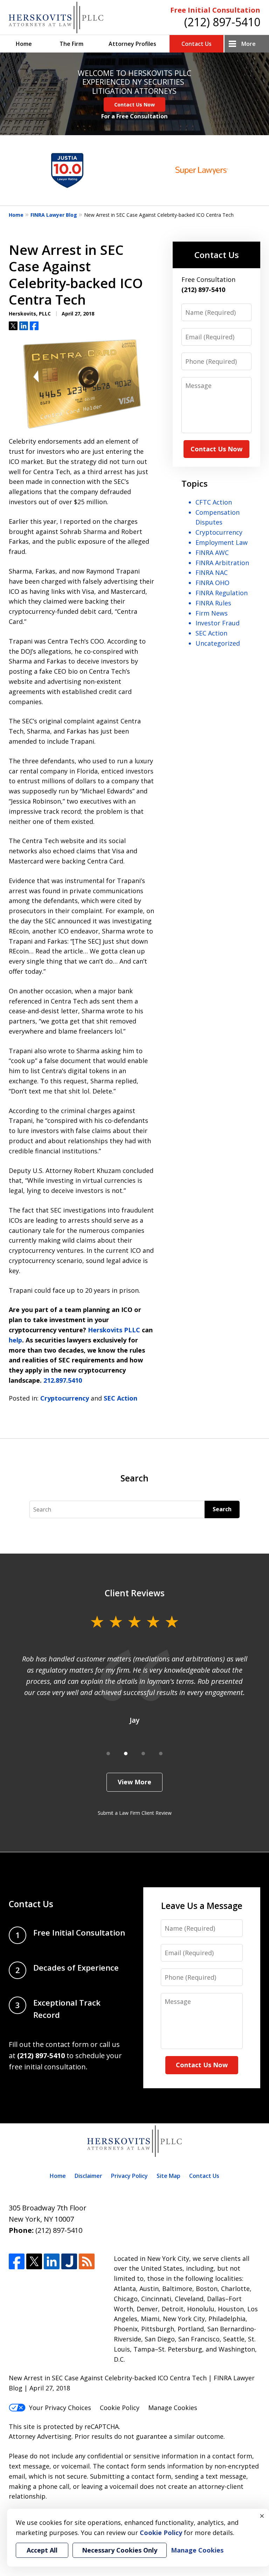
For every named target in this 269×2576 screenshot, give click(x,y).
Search (222, 1509)
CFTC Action (214, 502)
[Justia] (69, 2261)
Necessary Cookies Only (120, 2550)
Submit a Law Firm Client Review (135, 1813)
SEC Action (120, 1398)
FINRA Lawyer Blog (54, 215)
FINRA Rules (213, 603)
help (15, 1340)
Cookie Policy (120, 2408)
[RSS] (87, 2261)
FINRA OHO (212, 583)
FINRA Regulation (222, 593)
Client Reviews (135, 1593)
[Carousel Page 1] (108, 1754)
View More (134, 1782)
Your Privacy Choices (60, 2408)
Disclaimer (88, 2176)
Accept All (42, 2550)
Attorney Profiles (132, 44)
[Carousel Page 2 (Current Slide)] (126, 1754)
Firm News (212, 613)
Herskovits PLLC (114, 1330)
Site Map (168, 2176)
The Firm (71, 44)
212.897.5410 (63, 1380)
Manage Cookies (173, 2408)
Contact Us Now (134, 105)
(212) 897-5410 (222, 22)
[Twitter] (34, 2261)
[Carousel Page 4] (161, 1754)
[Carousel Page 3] (143, 1754)
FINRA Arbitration (222, 563)
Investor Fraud (218, 623)
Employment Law (222, 542)
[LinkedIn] (52, 2261)
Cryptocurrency (65, 1398)
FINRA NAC (212, 572)
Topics (195, 483)
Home (24, 44)
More (249, 44)
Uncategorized (218, 643)
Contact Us (196, 44)
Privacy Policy (129, 2176)
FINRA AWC (212, 553)
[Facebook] (17, 2261)
